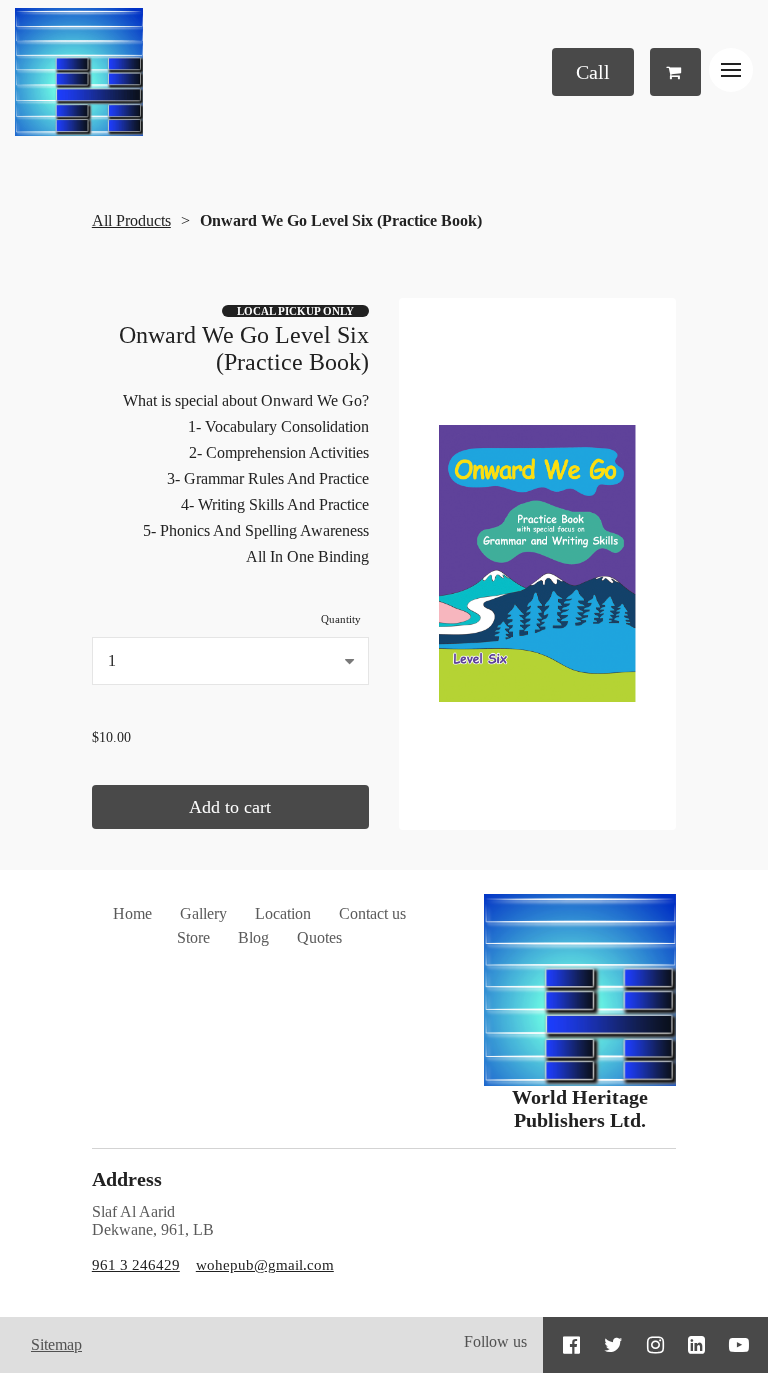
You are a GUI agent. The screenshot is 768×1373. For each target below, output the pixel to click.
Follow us (495, 1341)
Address (127, 1179)
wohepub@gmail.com (265, 1265)
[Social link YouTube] (739, 1345)
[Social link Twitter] (613, 1345)
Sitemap (56, 1344)
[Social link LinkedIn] (696, 1345)
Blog (253, 937)
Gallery (203, 913)
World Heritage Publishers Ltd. (580, 1108)
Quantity (341, 619)
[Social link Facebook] (571, 1345)
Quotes (319, 937)
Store (193, 937)
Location (283, 913)
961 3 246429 (136, 1265)
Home (132, 913)
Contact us (372, 913)
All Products (131, 220)
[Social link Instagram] (655, 1345)
